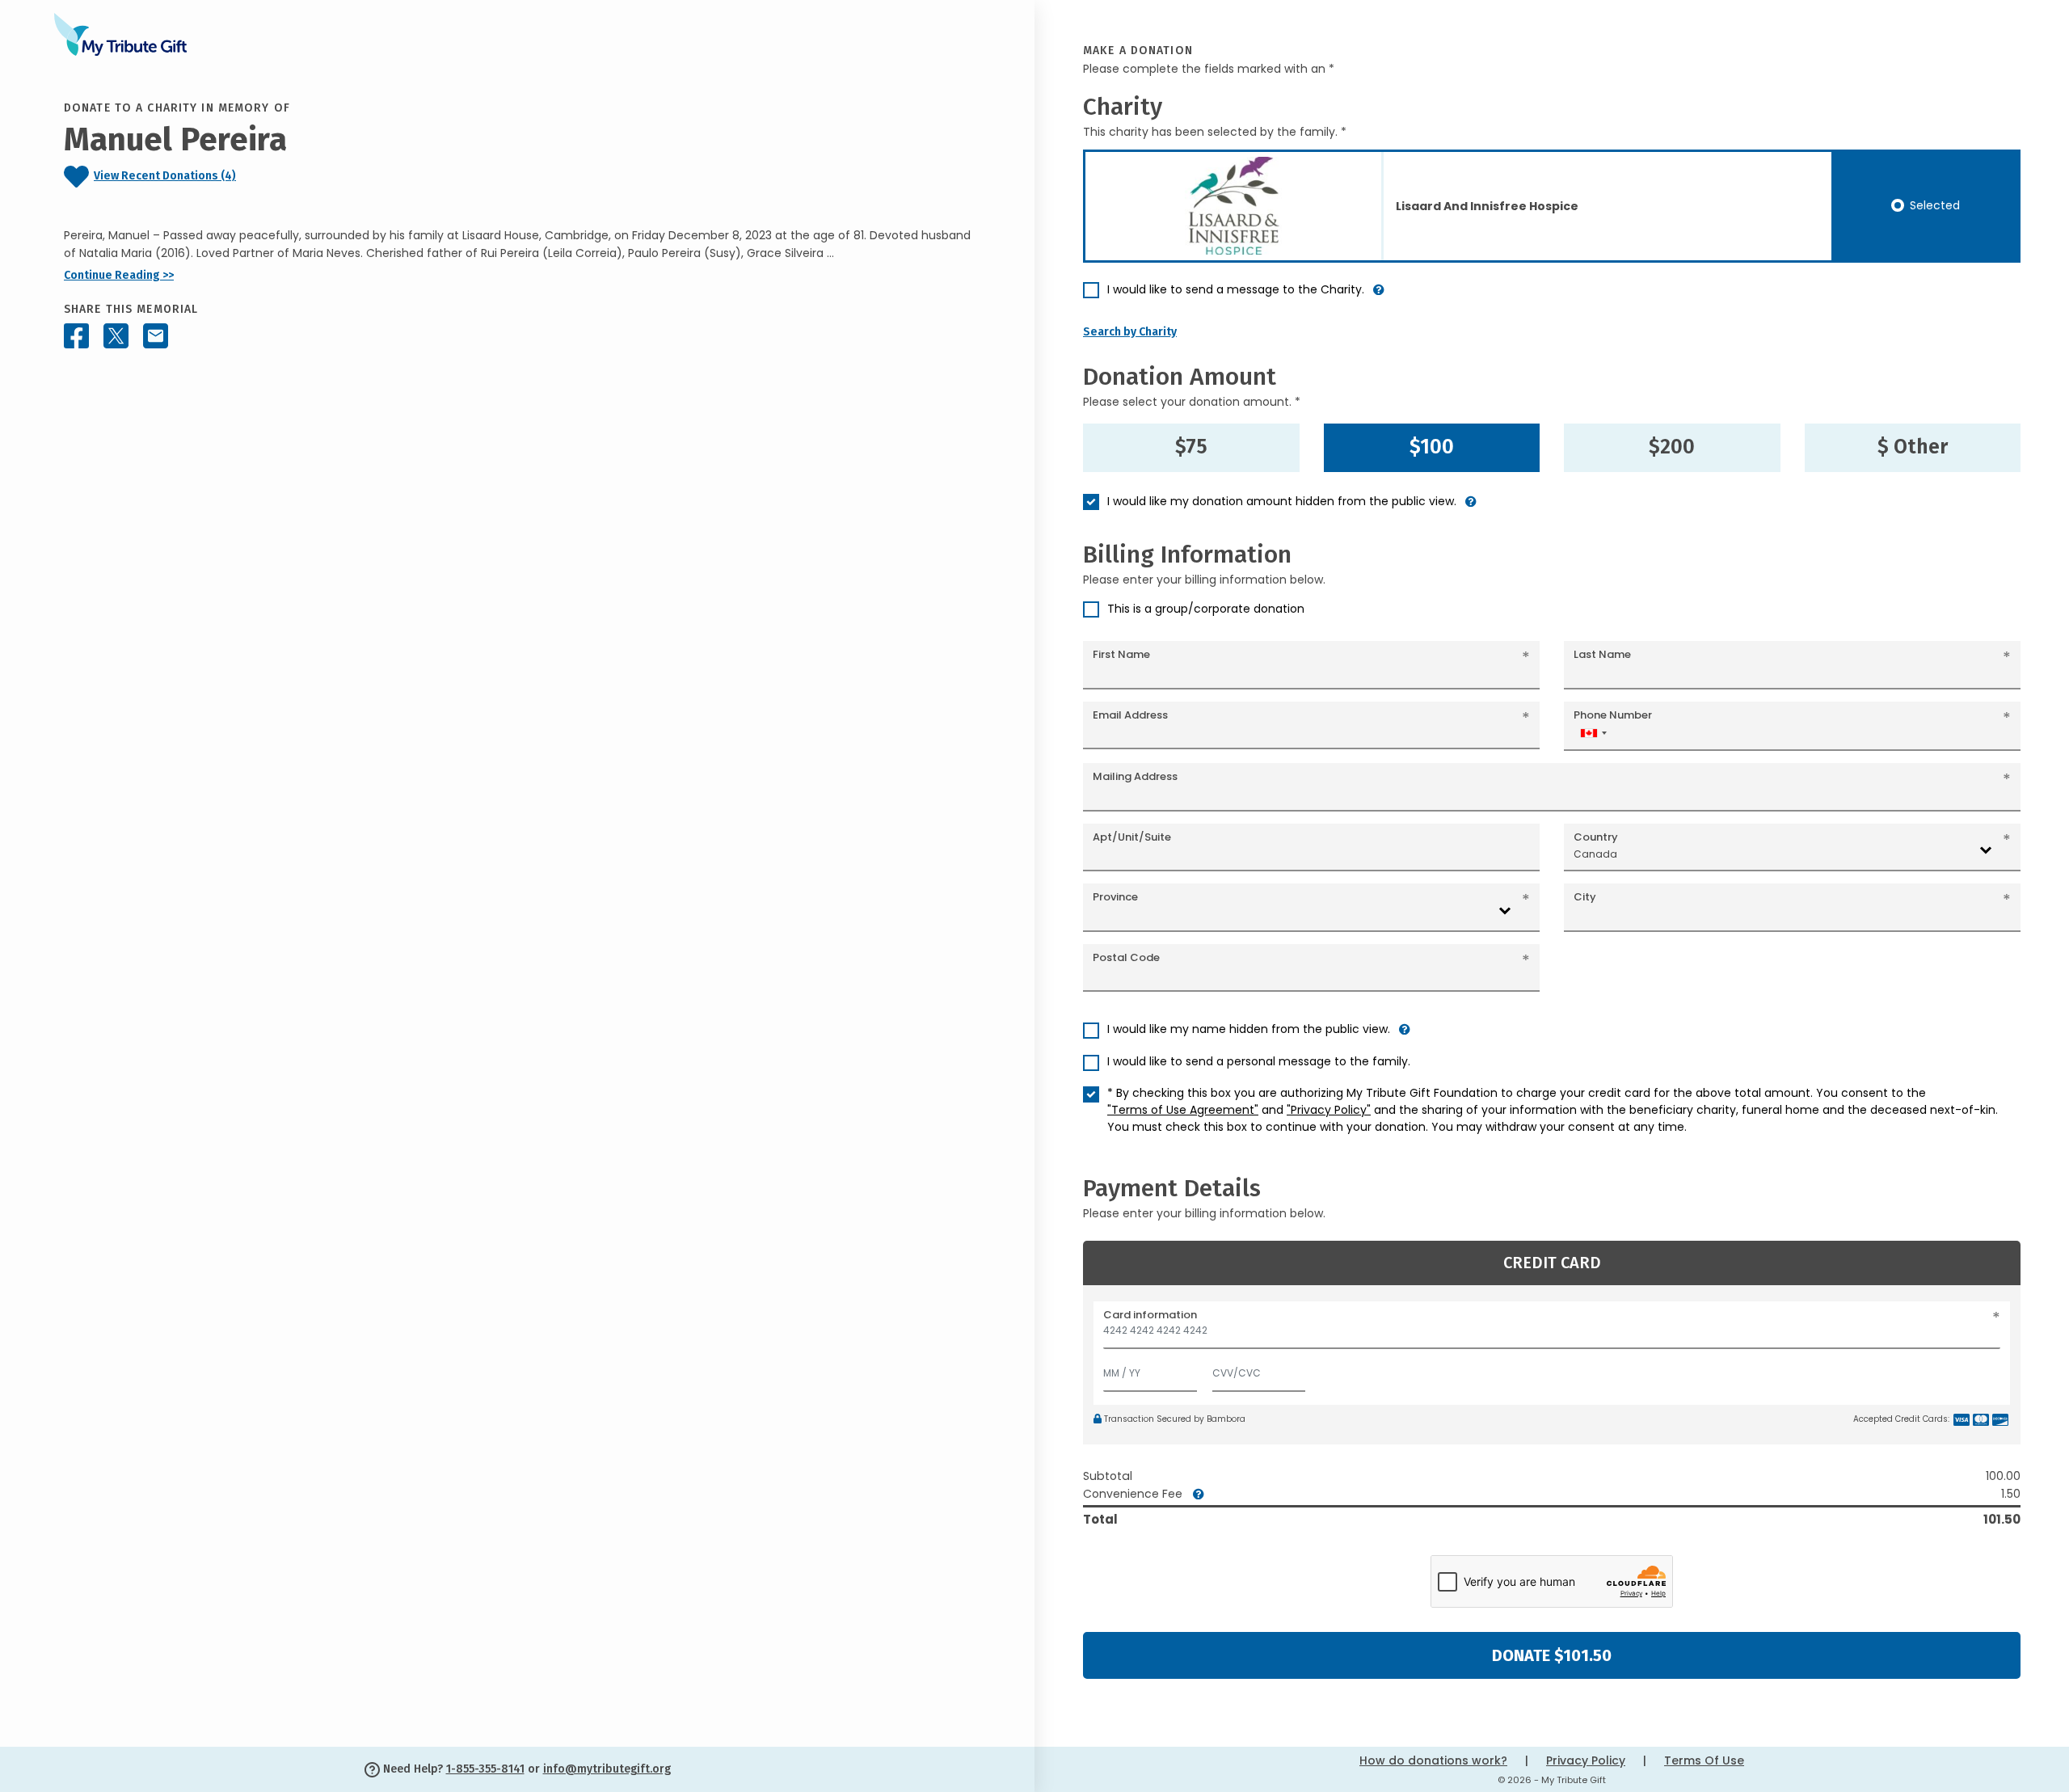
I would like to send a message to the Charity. (1236, 289)
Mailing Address (1135, 776)
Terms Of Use (1704, 1760)
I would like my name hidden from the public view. (1249, 1029)
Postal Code (1126, 957)
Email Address (1130, 715)
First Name (1121, 654)
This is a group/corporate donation (1206, 609)
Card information (1150, 1315)
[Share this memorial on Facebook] (76, 336)
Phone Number (1613, 715)
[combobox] (1593, 733)
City (1585, 897)
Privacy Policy (1586, 1760)
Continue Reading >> (119, 275)
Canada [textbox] (1595, 854)
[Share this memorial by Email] (156, 336)
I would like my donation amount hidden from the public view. (1282, 501)
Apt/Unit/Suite (1132, 837)
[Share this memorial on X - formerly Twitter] (116, 336)
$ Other (1913, 447)
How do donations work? (1433, 1760)
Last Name (1602, 654)
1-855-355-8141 (485, 1769)
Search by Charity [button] (1130, 332)
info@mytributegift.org (607, 1769)
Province (1115, 897)
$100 (1432, 447)
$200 (1672, 447)
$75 (1191, 447)
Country (1596, 837)
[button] (1379, 296)
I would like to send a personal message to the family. (1259, 1061)
